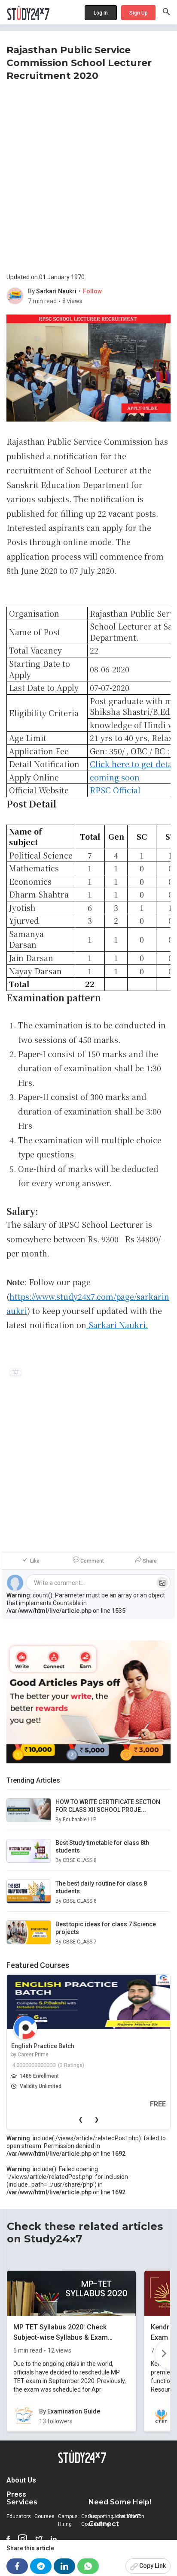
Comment (92, 1561)
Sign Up (139, 13)
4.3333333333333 (34, 2065)
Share (150, 1561)
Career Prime (33, 2055)
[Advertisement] (88, 175)
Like (35, 1561)
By (32, 291)
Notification (131, 2516)
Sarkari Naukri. (118, 1325)
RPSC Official (115, 790)
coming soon (115, 777)
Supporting (101, 2516)
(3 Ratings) (71, 2065)
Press (16, 2494)
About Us (21, 2480)
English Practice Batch (43, 2046)
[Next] (163, 2354)
